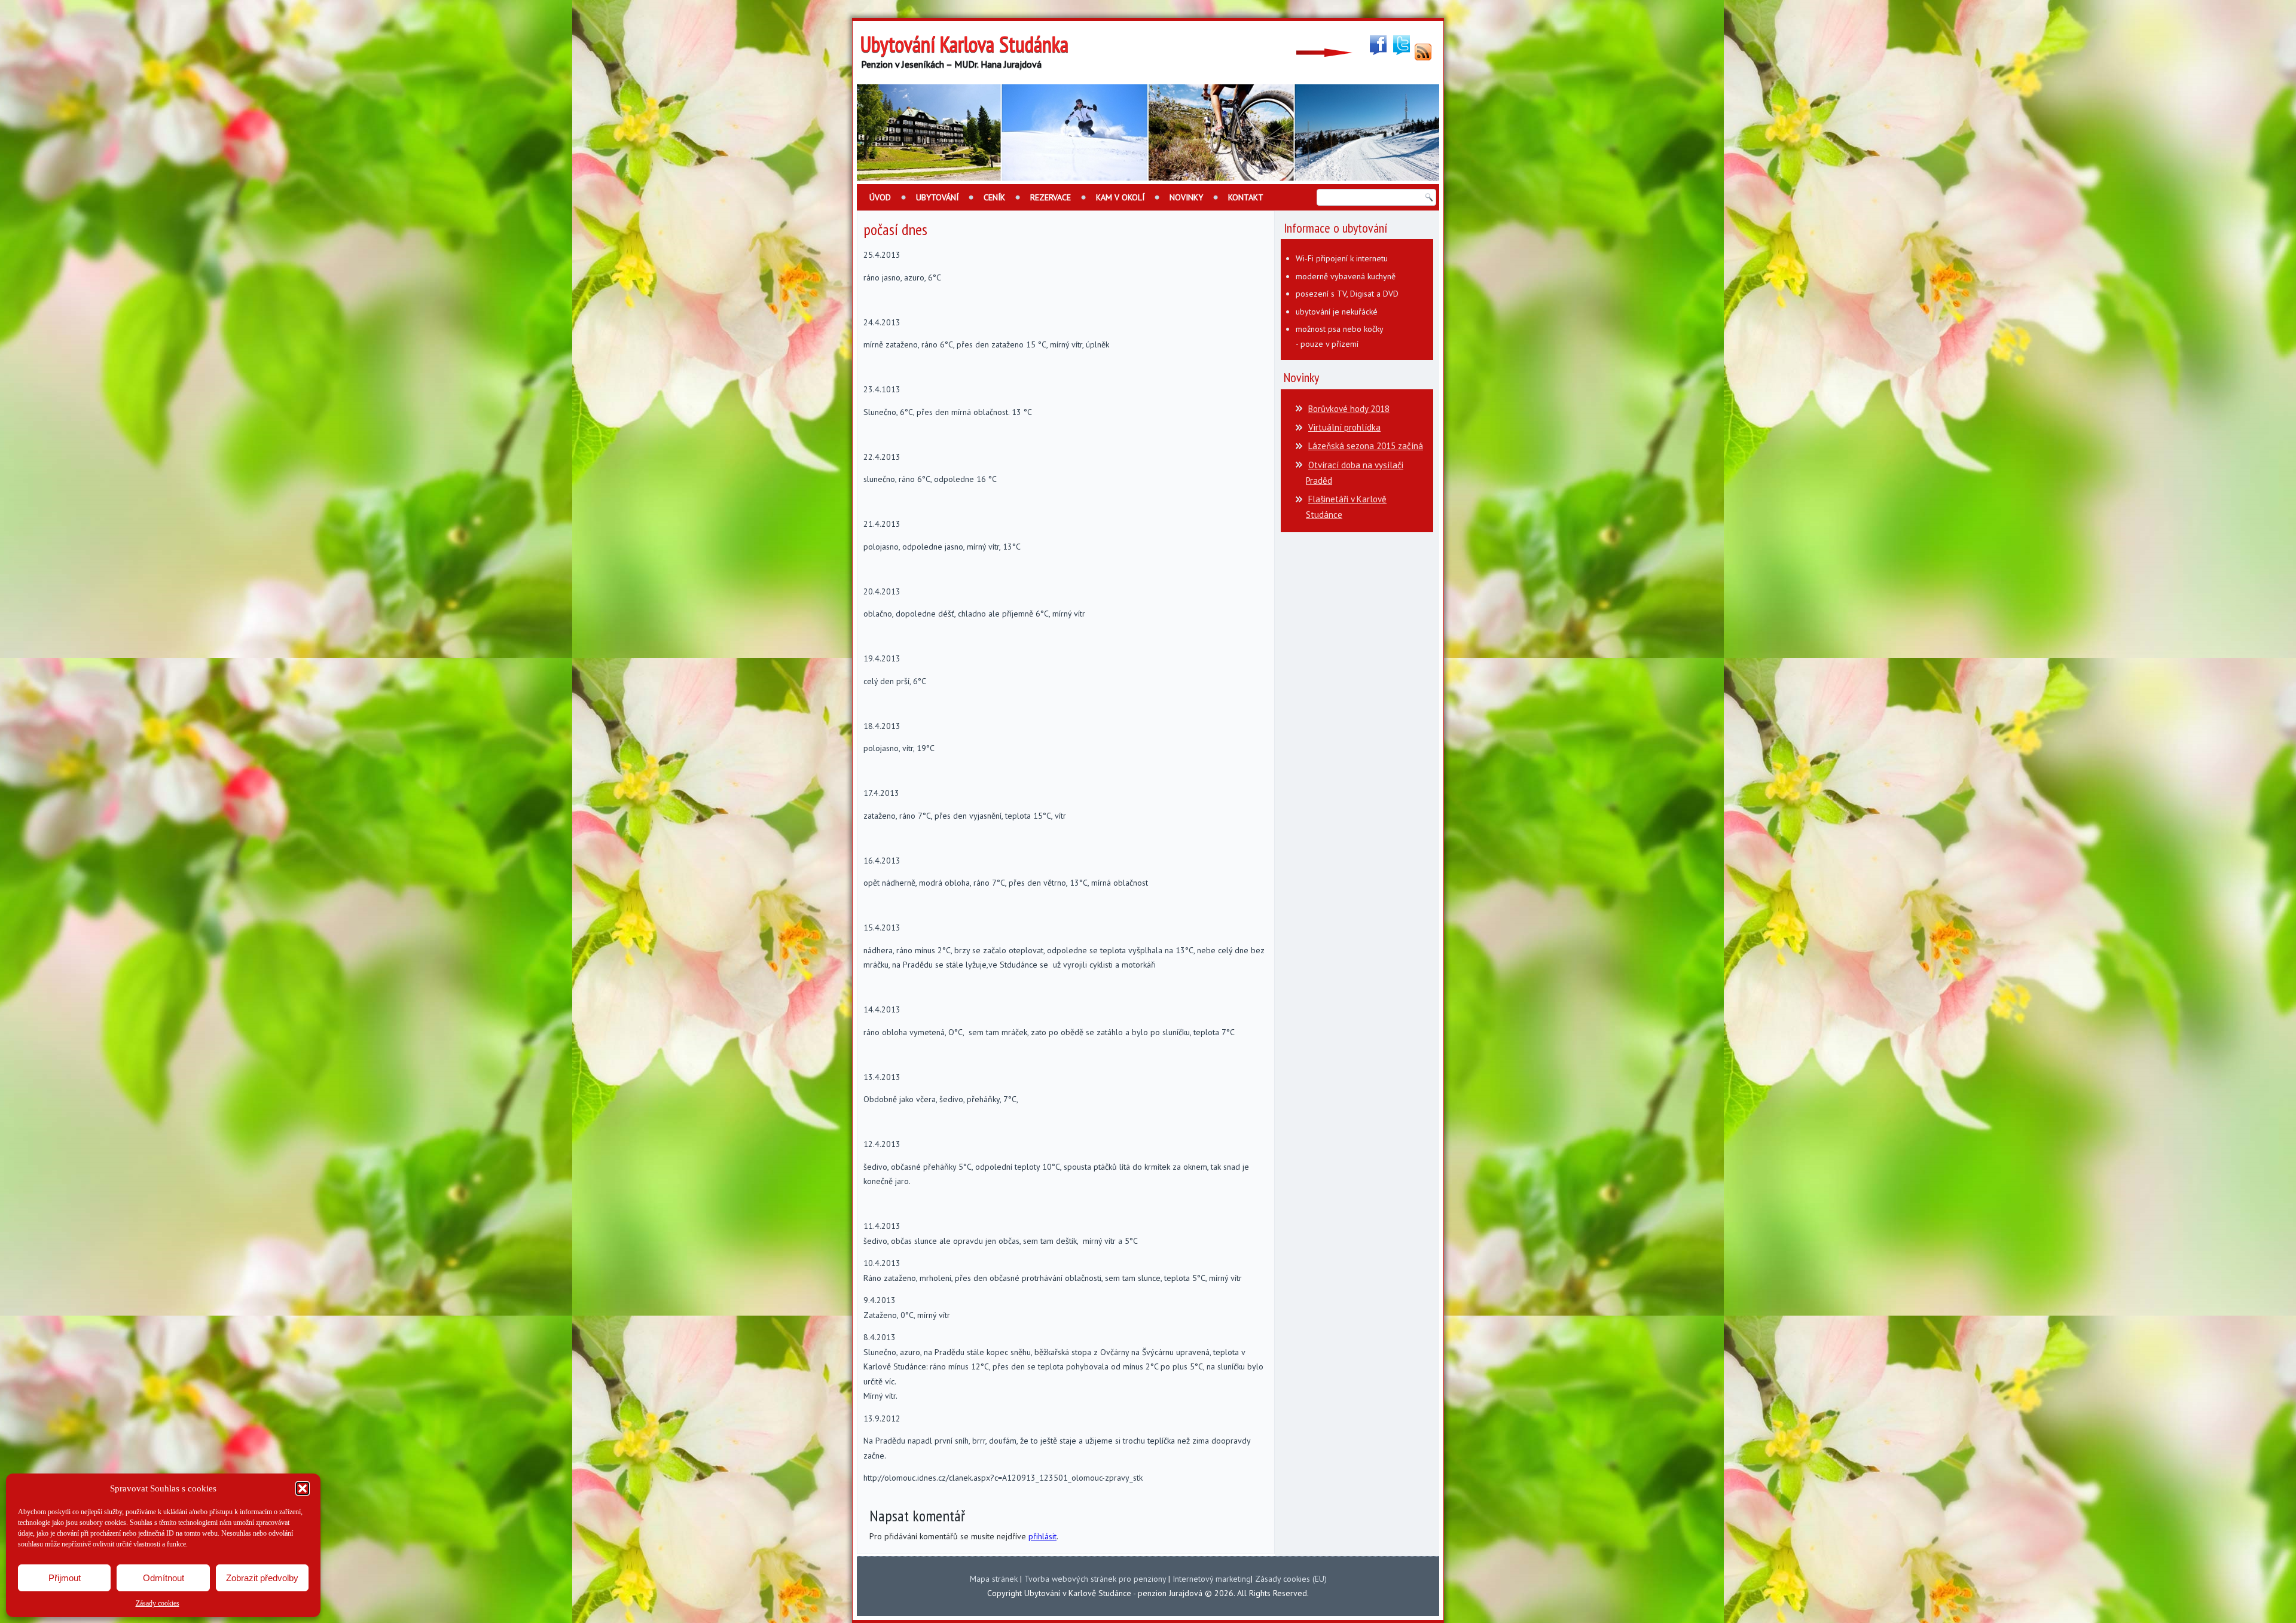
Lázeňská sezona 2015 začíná (1366, 446)
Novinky (1186, 197)
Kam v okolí (1120, 197)
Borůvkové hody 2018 (1349, 409)
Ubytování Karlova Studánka (964, 44)
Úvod (880, 197)
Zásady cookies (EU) (1291, 1579)
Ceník (994, 197)
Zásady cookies (158, 1603)
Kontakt (1246, 197)
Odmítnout (164, 1578)
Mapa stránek (994, 1579)
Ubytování (937, 197)
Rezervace (1051, 197)
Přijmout (65, 1578)
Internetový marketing (1212, 1579)
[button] (303, 1488)
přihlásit (1042, 1536)
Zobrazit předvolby (262, 1578)
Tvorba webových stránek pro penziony (1095, 1579)
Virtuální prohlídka (1344, 427)
